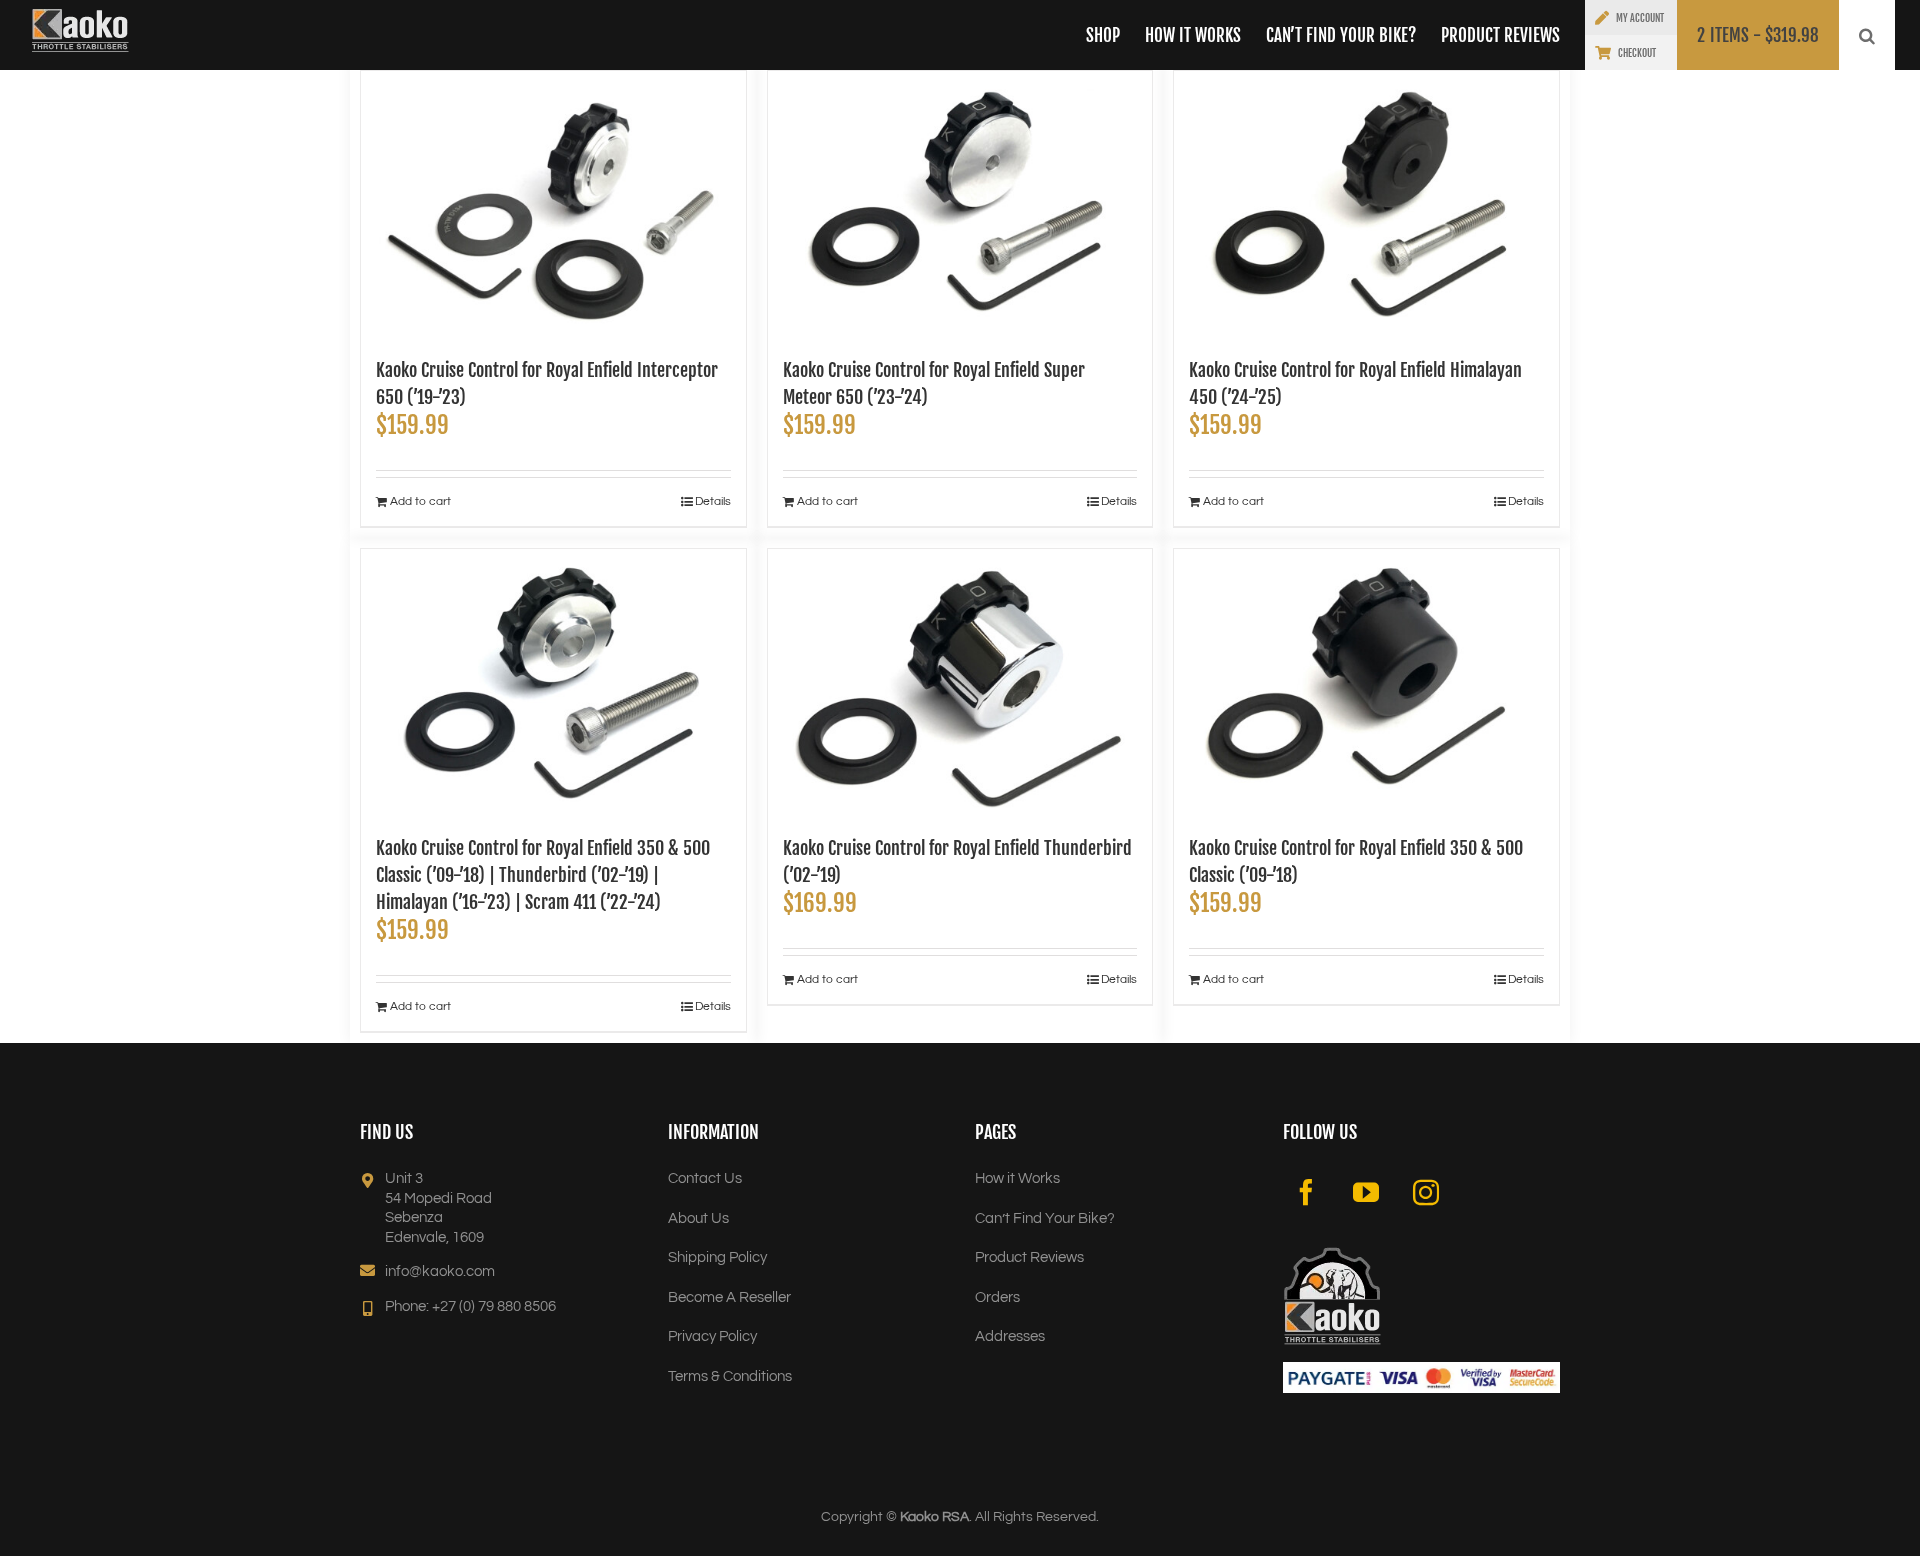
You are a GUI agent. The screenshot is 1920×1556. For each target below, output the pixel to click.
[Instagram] (1426, 1192)
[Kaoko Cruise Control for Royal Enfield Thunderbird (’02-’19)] (960, 682)
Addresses (1010, 1336)
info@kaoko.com (440, 1271)
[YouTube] (1366, 1192)
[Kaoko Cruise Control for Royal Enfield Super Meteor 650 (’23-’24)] (960, 204)
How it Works (1017, 1178)
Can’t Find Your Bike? (1045, 1218)
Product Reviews (1029, 1257)
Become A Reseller (729, 1297)
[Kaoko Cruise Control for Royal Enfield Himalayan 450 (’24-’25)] (1366, 204)
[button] (1867, 35)
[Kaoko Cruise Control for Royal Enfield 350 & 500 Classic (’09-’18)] (1366, 682)
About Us (698, 1218)
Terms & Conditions (730, 1376)
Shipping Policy (717, 1257)
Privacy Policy (712, 1336)
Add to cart (420, 501)
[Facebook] (1306, 1192)
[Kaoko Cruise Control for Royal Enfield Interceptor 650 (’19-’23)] (553, 204)
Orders (997, 1297)
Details (713, 501)
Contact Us (705, 1178)
